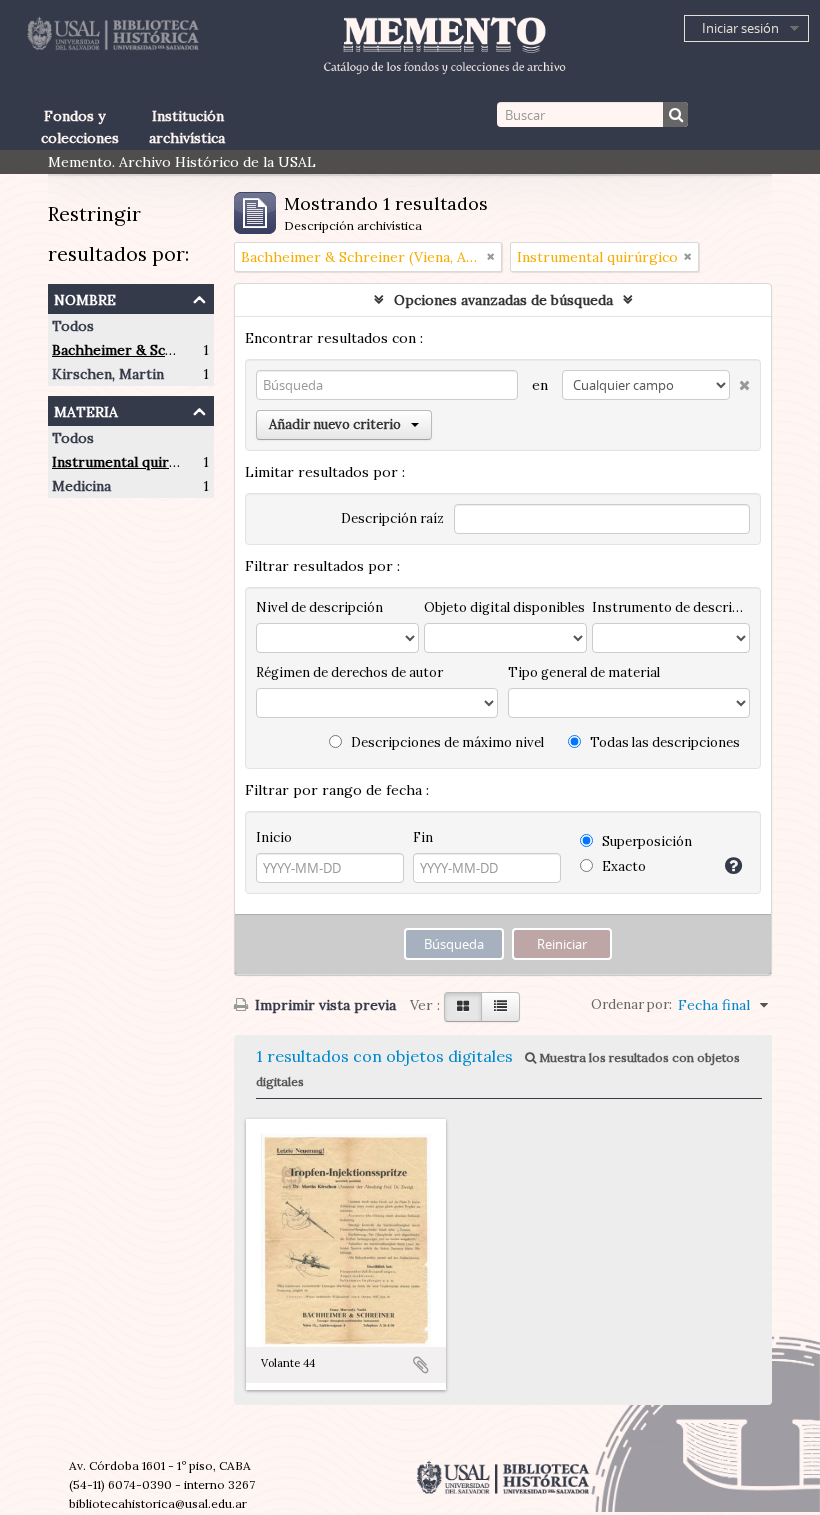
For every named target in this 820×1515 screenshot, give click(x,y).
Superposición (645, 841)
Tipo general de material (584, 672)
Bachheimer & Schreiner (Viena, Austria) (186, 350)
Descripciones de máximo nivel (446, 742)
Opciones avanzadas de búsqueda (503, 300)
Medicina (81, 486)
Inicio (274, 837)
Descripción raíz (392, 518)
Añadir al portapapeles (421, 1365)
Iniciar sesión (740, 28)
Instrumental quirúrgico (132, 462)
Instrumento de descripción (671, 607)
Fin (423, 837)
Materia (86, 409)
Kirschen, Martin (108, 374)
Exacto (622, 866)
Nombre (85, 297)
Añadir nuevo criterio (335, 424)
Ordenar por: (631, 1004)
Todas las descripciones (663, 742)
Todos (73, 326)
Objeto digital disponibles (504, 607)
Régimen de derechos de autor (349, 672)
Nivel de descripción (319, 607)
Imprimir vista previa (323, 1005)
